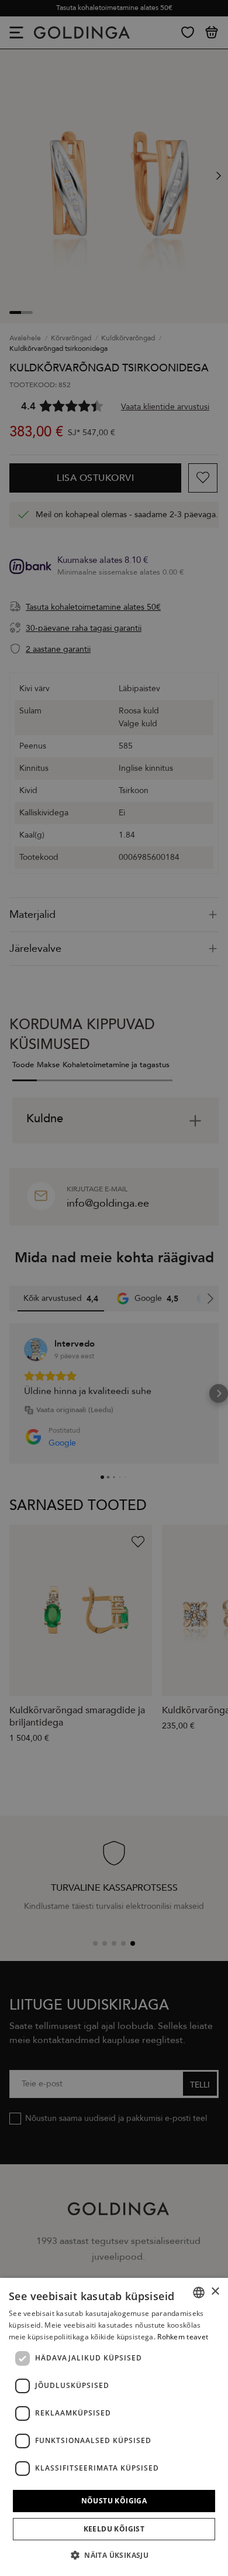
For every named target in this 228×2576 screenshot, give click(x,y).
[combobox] (199, 2293)
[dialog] (114, 2427)
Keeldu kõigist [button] (114, 2529)
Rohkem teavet (183, 2337)
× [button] (215, 2292)
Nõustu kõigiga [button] (114, 2501)
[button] (114, 2555)
